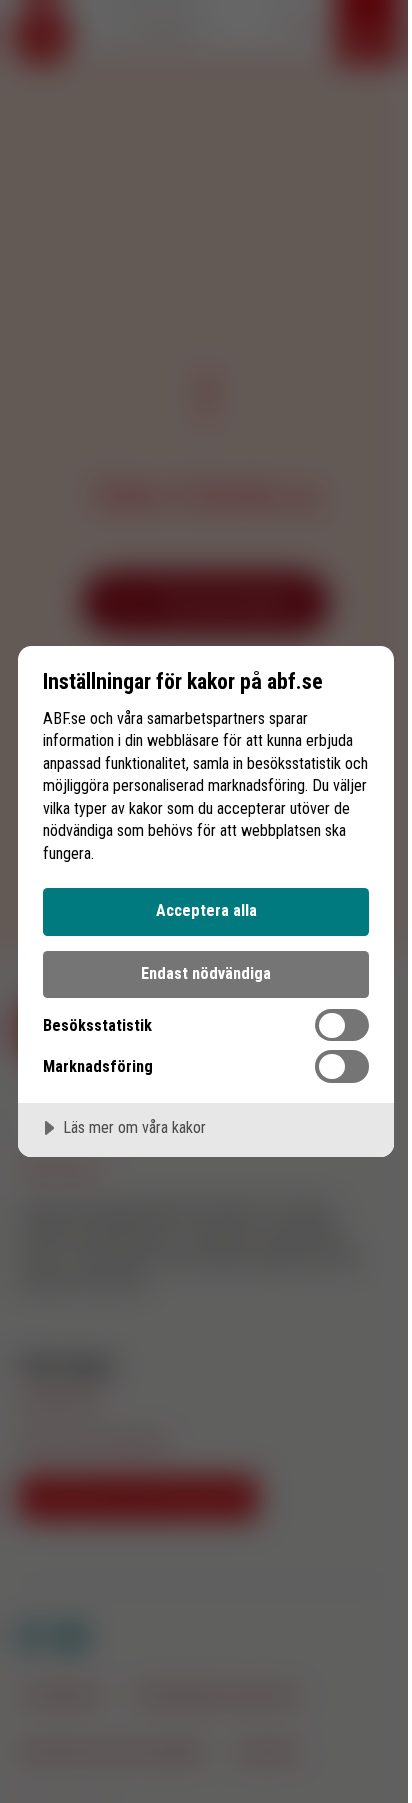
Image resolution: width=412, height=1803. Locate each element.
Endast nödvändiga (206, 973)
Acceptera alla (206, 910)
